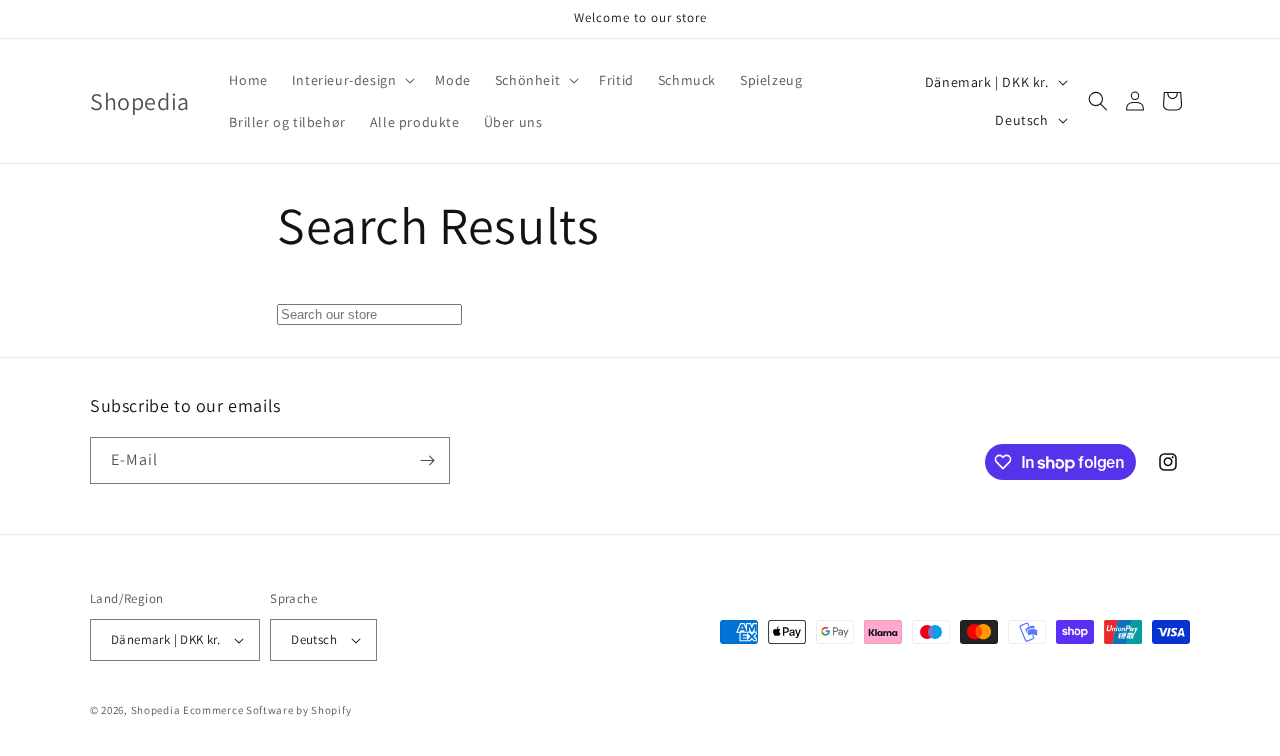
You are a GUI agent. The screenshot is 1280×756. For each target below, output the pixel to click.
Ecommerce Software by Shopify (267, 710)
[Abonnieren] (427, 460)
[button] (352, 80)
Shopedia (156, 710)
